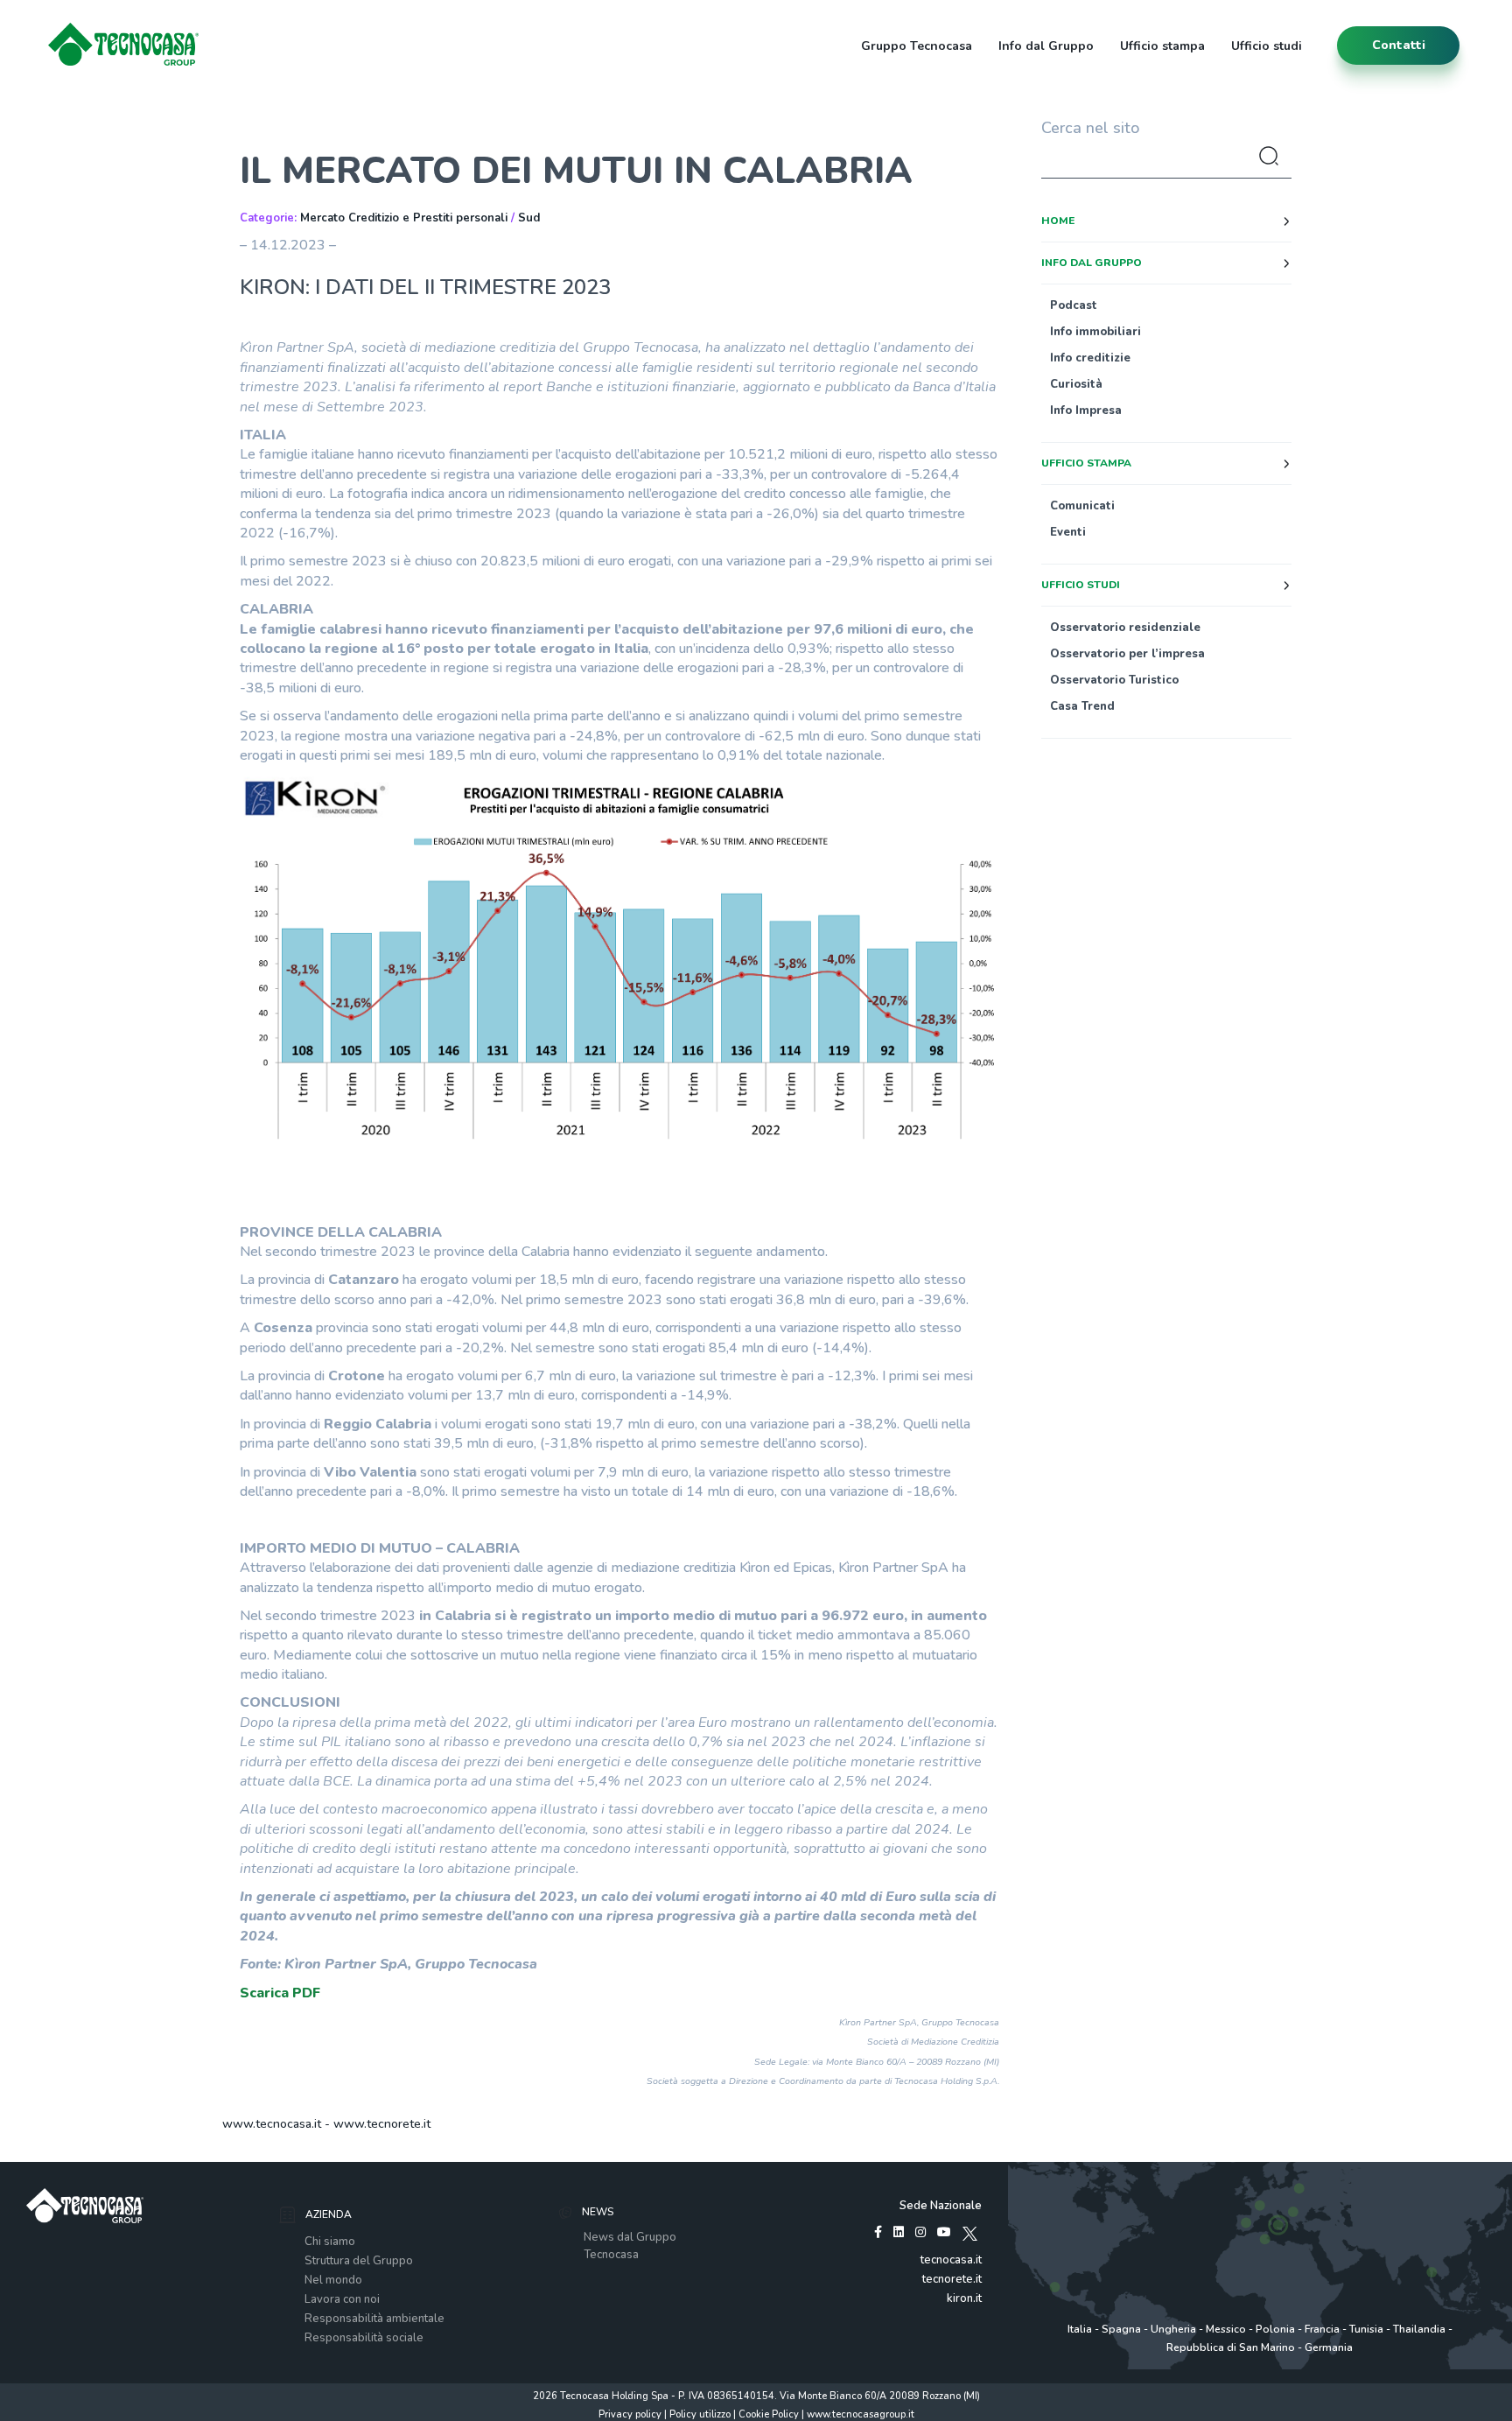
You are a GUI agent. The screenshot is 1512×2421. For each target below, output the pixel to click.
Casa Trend (1082, 706)
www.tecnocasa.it (272, 2124)
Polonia (1275, 2329)
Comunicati (1082, 506)
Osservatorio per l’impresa (1127, 654)
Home (1058, 221)
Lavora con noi (342, 2299)
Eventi (1068, 532)
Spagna (1121, 2329)
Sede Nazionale (941, 2206)
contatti (1399, 45)
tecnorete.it (952, 2279)
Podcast (1074, 305)
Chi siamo (330, 2242)
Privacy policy (630, 2414)
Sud (529, 218)
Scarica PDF (280, 1993)
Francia (1322, 2329)
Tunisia (1366, 2329)
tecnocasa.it (951, 2260)
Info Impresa (1086, 411)
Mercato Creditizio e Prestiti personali (404, 218)
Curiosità (1076, 384)
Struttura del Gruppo (359, 2261)
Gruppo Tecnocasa (917, 46)
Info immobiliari (1095, 332)
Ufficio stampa (1162, 46)
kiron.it (964, 2298)
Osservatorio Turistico (1114, 680)
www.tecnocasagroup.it (861, 2414)
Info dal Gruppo (1046, 46)
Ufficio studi (1267, 46)
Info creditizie (1090, 358)
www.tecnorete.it (382, 2124)
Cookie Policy (769, 2414)
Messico (1226, 2329)
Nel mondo (333, 2280)
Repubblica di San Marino (1231, 2347)
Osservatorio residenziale (1125, 628)
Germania (1329, 2347)
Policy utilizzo (700, 2414)
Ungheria (1173, 2329)
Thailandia (1419, 2329)
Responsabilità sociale (364, 2338)
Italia (1080, 2329)
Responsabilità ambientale (374, 2319)
